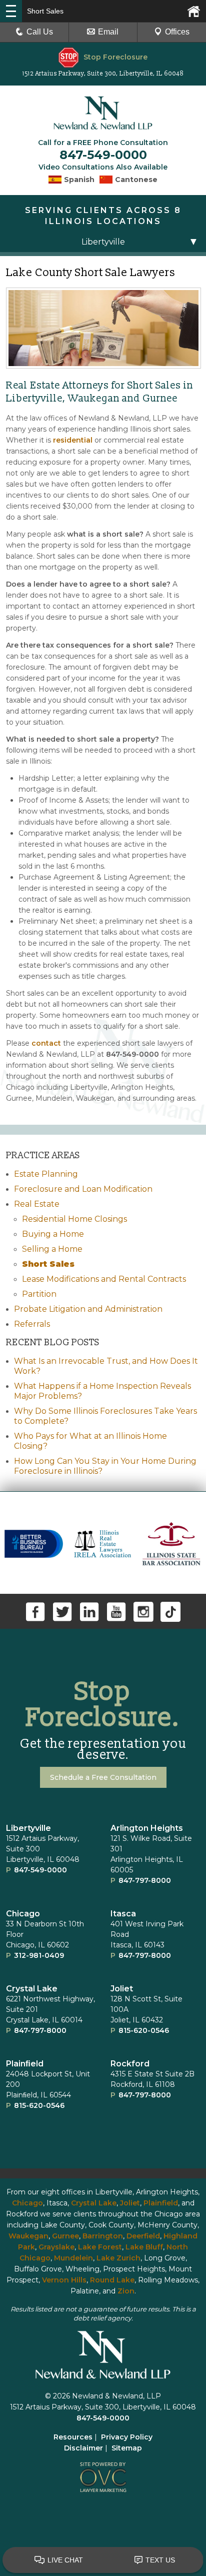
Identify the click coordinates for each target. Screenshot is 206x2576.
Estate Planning (46, 1174)
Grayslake (56, 2247)
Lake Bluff (144, 2247)
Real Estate (37, 1204)
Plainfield (161, 2203)
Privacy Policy (127, 2437)
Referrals (32, 1324)
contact (46, 1043)
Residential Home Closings (74, 1219)
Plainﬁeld (25, 2064)
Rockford (130, 2064)
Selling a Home (52, 1249)
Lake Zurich (118, 2258)
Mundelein (73, 2258)
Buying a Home (53, 1234)
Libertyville (28, 1828)
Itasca (123, 1914)
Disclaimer (83, 2448)
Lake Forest (100, 2247)
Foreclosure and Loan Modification (83, 1189)
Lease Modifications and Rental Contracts (104, 1279)
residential (73, 440)
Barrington (103, 2236)
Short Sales (48, 1264)
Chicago (23, 1914)
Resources (73, 2437)
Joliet (122, 1989)
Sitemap (127, 2448)
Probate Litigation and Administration (88, 1309)
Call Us (40, 32)
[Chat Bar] (103, 2560)
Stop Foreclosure (115, 57)
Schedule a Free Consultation (103, 1777)
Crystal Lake (32, 1989)
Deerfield (143, 2236)
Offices (177, 32)
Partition (39, 1294)
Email (108, 32)
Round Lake (112, 2280)
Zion (126, 2291)
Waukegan (28, 2236)
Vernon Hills (64, 2280)
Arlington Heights (147, 1828)
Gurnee (65, 2236)
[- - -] (11, 11)
